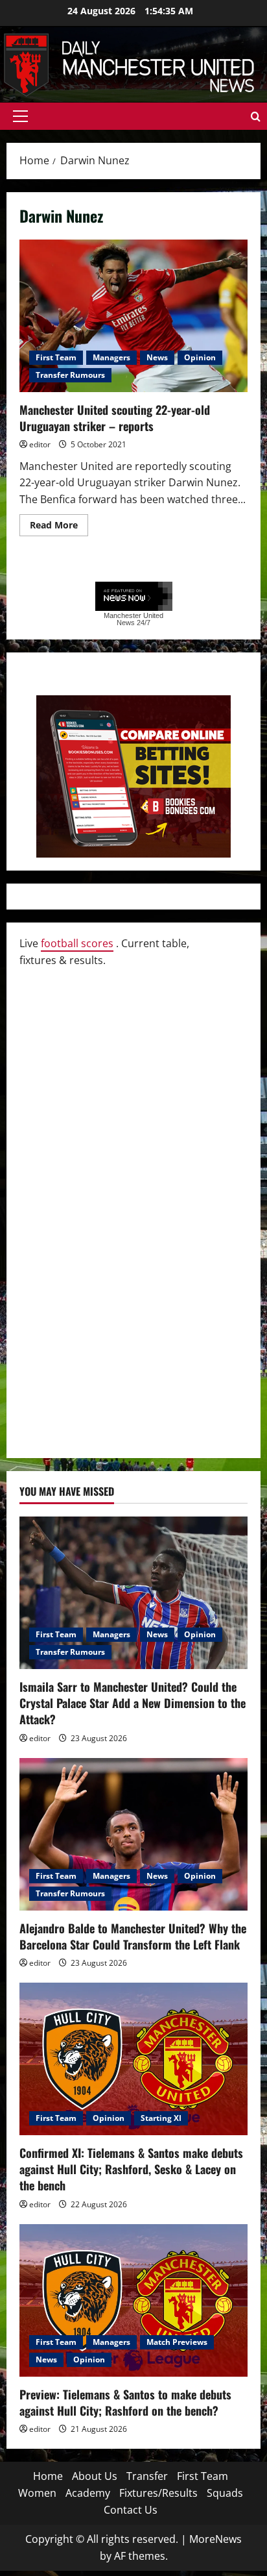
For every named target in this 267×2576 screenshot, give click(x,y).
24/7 (143, 623)
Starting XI (161, 2118)
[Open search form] (256, 117)
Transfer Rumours (70, 375)
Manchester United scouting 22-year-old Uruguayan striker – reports (133, 316)
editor (40, 444)
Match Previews (177, 2342)
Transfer (147, 2476)
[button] (20, 116)
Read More (59, 527)
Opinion (200, 357)
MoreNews (215, 2539)
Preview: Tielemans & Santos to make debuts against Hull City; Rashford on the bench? (125, 2402)
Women (37, 2493)
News (157, 357)
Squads (225, 2493)
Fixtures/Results (158, 2493)
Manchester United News (133, 619)
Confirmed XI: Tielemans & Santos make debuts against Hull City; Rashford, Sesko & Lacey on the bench (131, 2169)
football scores (77, 943)
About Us (95, 2476)
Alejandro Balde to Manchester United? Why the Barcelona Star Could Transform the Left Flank (133, 1936)
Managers (111, 357)
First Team (56, 357)
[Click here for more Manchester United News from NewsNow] (134, 597)
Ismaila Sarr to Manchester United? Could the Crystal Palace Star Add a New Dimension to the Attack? (133, 1703)
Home (48, 2476)
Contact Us (131, 2510)
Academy (88, 2493)
